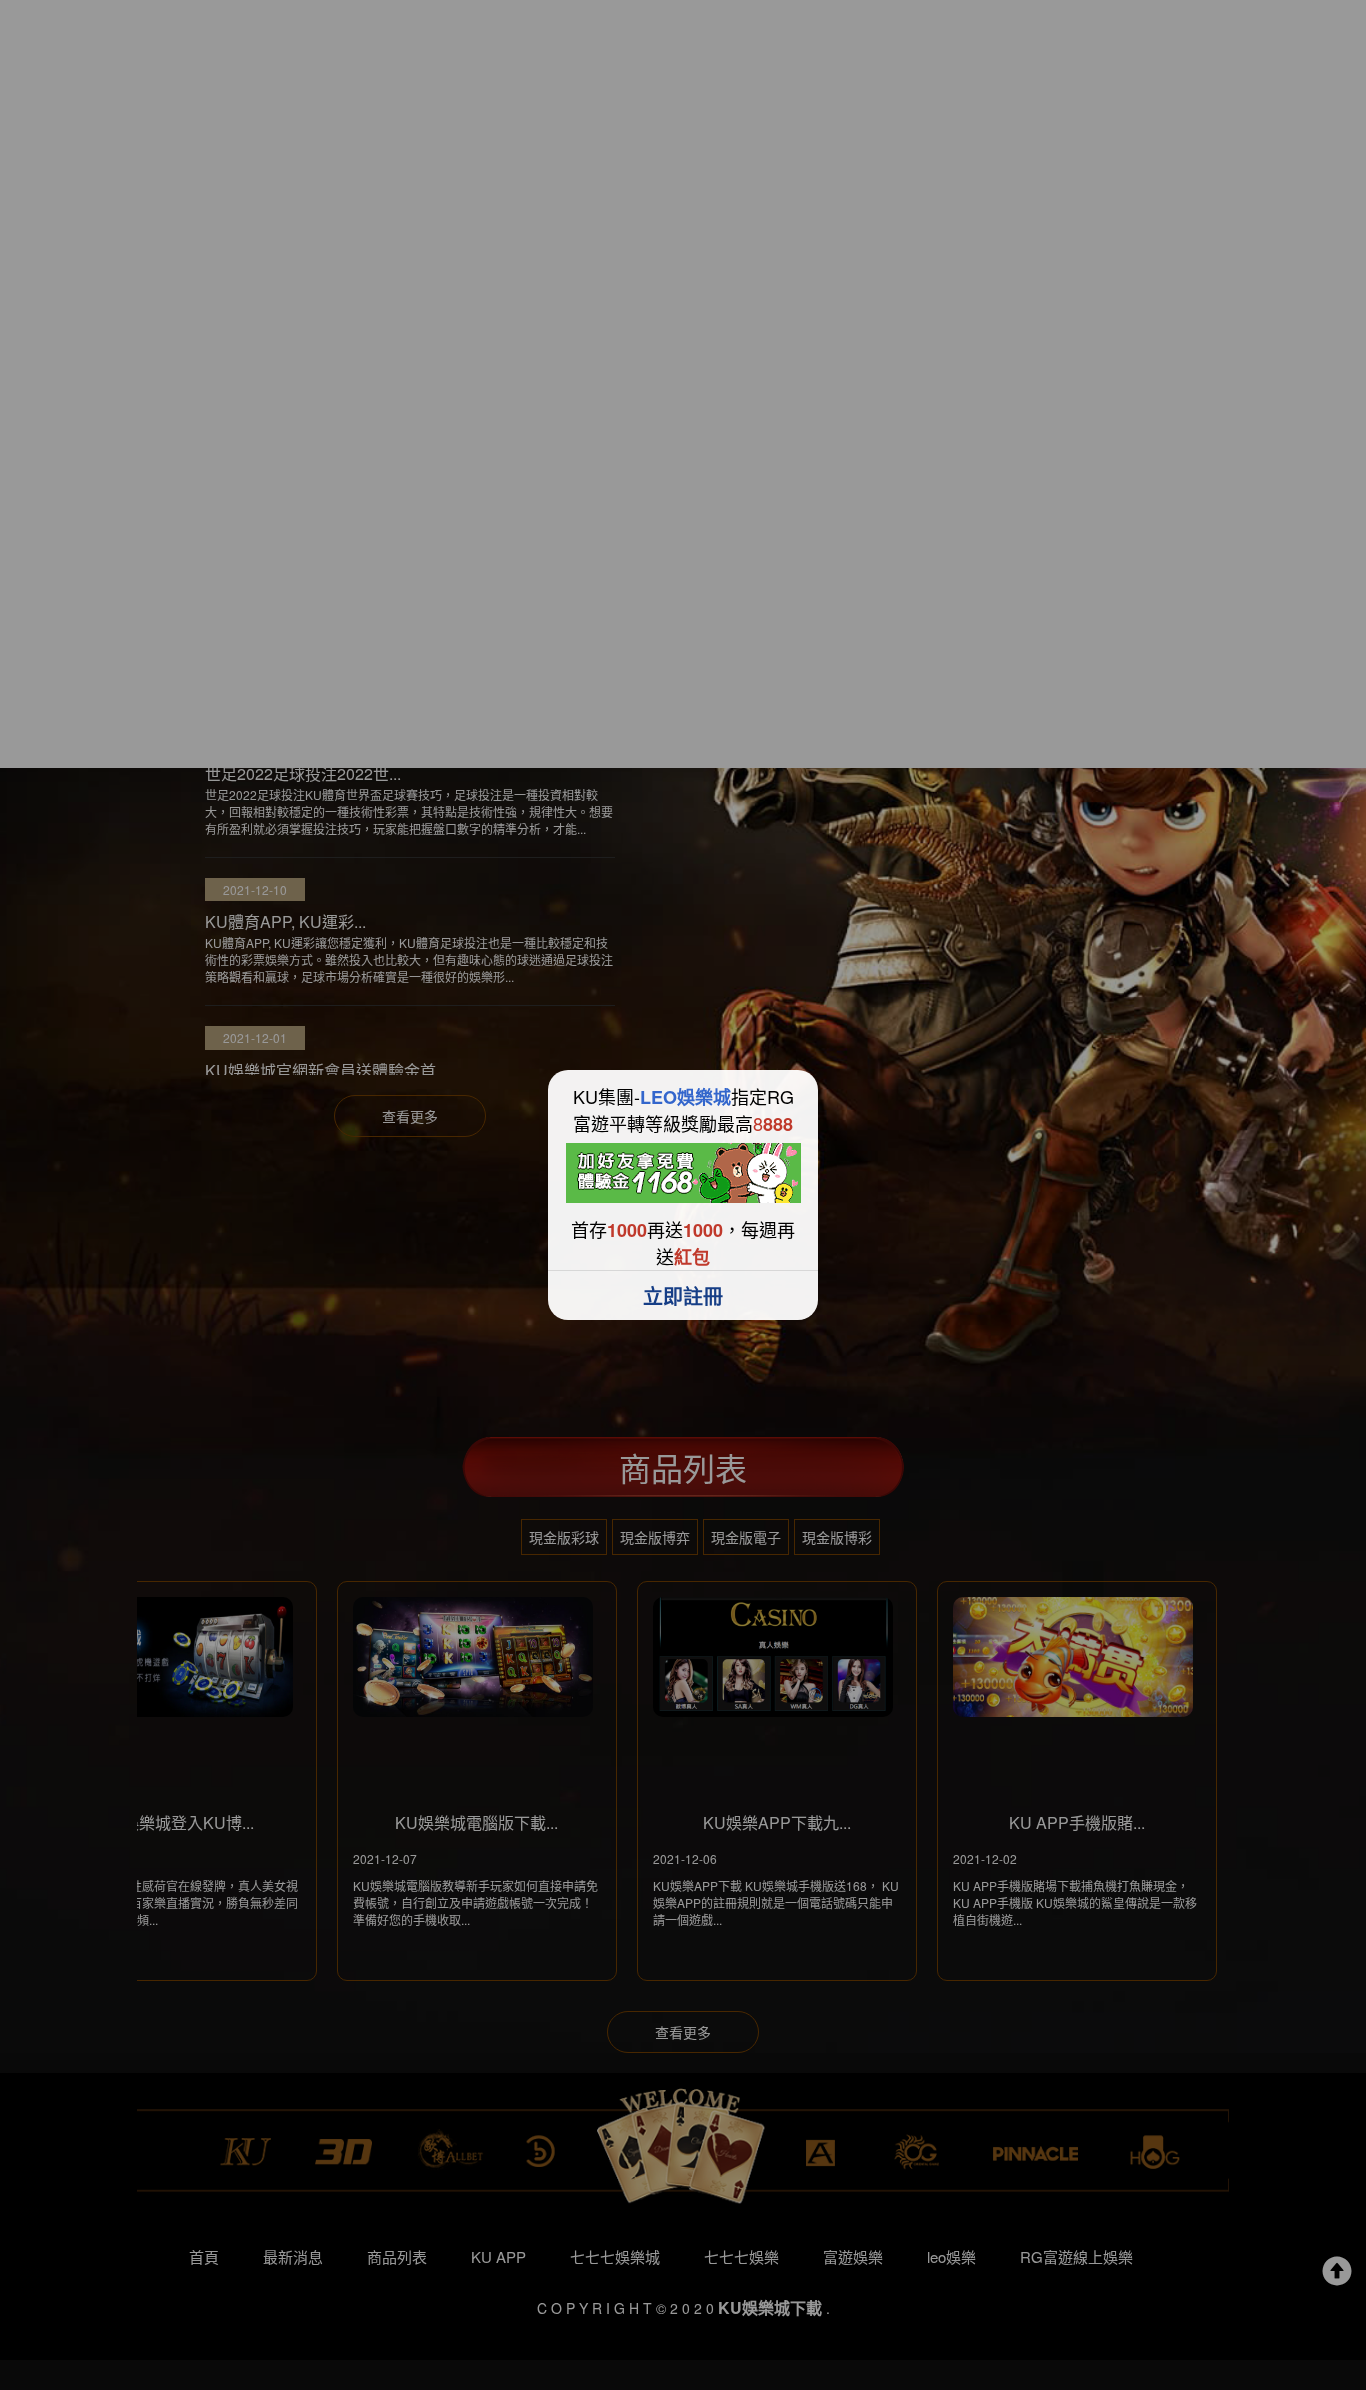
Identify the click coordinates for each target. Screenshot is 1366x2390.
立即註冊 (683, 1295)
